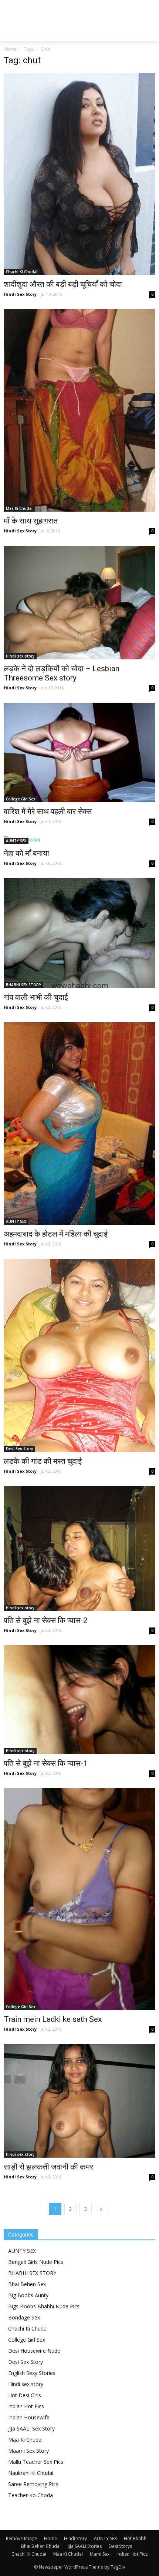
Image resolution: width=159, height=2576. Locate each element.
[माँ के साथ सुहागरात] (79, 410)
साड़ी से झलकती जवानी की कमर (48, 2167)
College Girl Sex (21, 799)
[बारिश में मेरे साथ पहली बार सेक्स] (79, 752)
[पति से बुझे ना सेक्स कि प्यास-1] (79, 1700)
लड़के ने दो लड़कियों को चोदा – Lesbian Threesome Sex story (62, 673)
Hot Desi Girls (25, 2395)
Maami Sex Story (28, 2451)
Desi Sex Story (19, 1449)
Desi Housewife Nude (34, 2351)
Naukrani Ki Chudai (31, 2473)
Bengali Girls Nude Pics (36, 2262)
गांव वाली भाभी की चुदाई (36, 997)
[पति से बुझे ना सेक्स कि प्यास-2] (79, 1549)
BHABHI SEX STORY (23, 985)
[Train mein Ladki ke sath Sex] (79, 1899)
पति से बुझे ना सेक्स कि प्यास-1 (46, 1763)
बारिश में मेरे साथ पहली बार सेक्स (48, 812)
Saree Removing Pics (33, 2484)
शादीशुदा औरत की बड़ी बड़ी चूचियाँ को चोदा (63, 284)
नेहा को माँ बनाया (26, 853)
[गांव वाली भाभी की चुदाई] (79, 933)
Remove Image (21, 2538)
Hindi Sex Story (20, 294)
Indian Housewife (29, 2417)
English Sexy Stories (32, 2373)
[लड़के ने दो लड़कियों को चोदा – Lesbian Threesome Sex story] (79, 603)
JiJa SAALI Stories (85, 2546)
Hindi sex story (20, 656)
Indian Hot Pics (26, 2406)
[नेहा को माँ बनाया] (79, 840)
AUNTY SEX (16, 841)
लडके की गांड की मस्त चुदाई (43, 1461)
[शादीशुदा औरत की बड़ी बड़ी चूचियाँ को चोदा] (79, 174)
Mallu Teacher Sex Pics (36, 2462)
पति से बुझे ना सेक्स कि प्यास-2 (46, 1620)
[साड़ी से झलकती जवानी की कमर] (79, 2101)
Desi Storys (120, 2546)
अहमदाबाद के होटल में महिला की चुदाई (56, 1234)
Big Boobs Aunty (28, 2295)
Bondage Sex (24, 2317)
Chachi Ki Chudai (22, 272)
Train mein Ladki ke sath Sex (53, 2019)
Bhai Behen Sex (27, 2284)
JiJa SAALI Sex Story (31, 2428)
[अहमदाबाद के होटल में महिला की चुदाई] (79, 1123)
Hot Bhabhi (136, 2538)
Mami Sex (100, 2554)
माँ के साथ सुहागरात (31, 521)
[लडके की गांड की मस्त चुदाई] (79, 1355)
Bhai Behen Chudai (41, 2546)
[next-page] (101, 2209)
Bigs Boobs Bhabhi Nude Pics (44, 2306)
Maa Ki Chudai (19, 508)
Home (10, 49)
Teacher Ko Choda (31, 2495)
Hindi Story (75, 2538)
